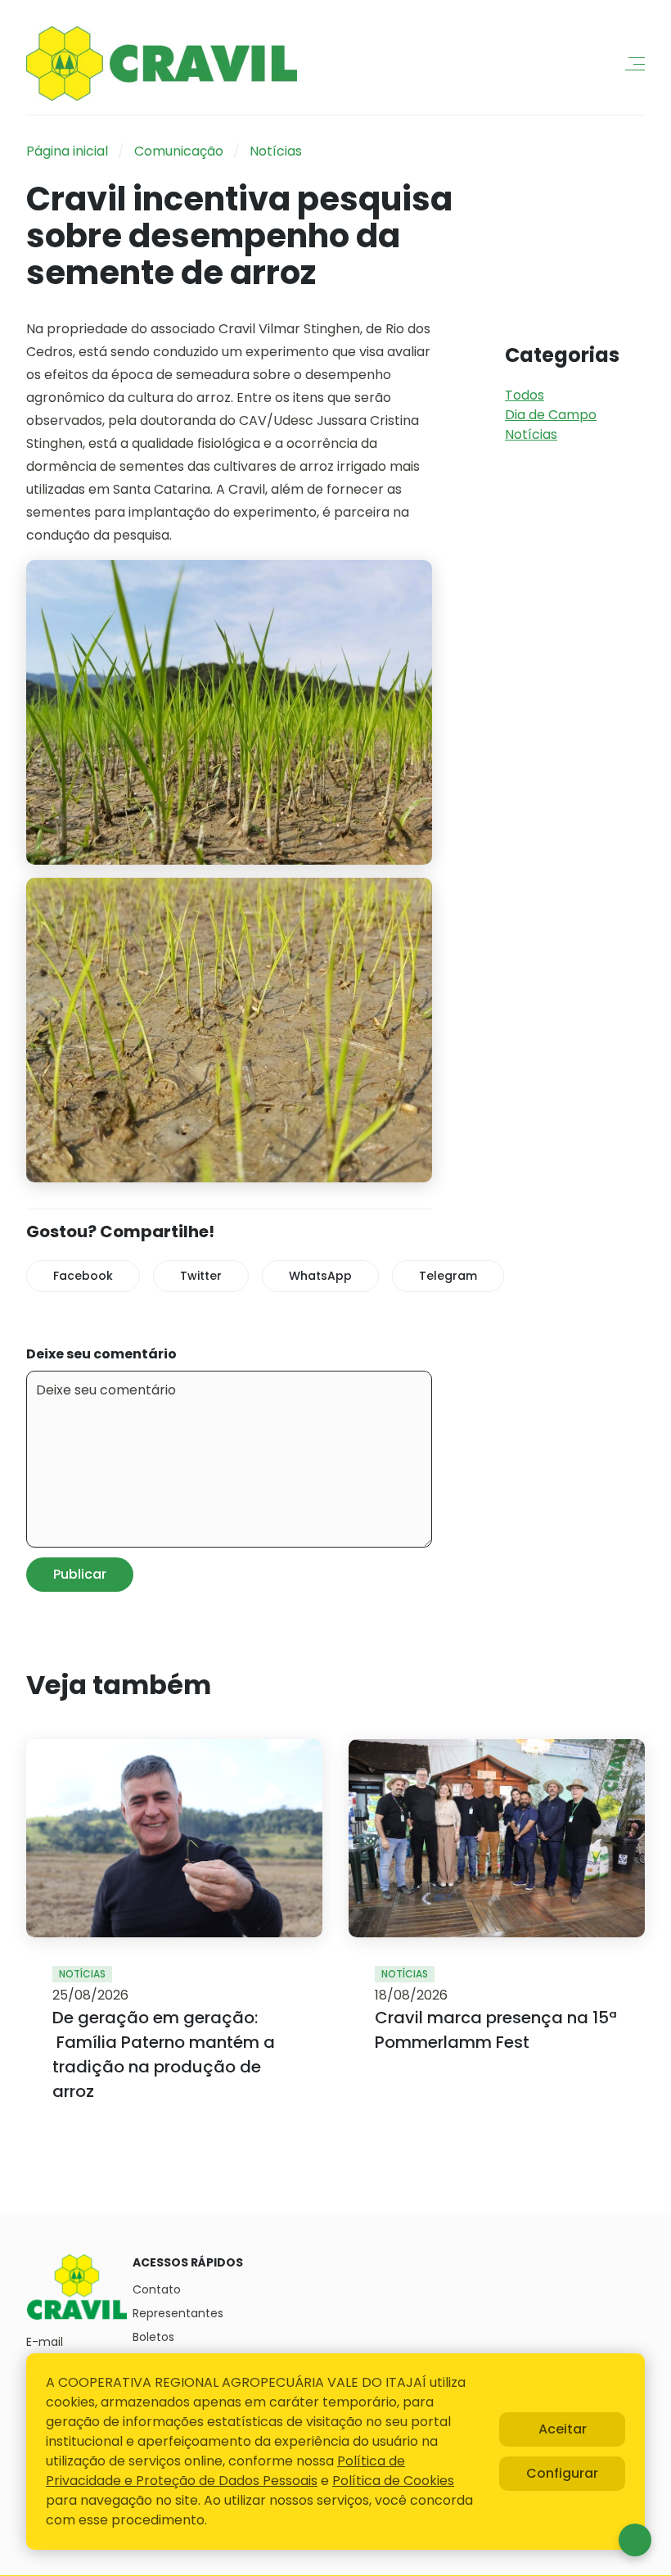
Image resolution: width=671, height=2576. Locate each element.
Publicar (80, 1574)
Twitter (201, 1276)
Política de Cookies (393, 2481)
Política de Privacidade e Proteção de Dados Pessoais (225, 2471)
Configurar (562, 2473)
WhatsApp (320, 1276)
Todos (525, 395)
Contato (157, 2289)
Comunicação (179, 151)
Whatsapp (635, 2540)
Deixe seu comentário (101, 1354)
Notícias (276, 151)
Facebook (83, 1276)
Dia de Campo (551, 415)
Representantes (178, 2313)
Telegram (448, 1276)
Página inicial (67, 151)
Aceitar (563, 2429)
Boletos (153, 2337)
